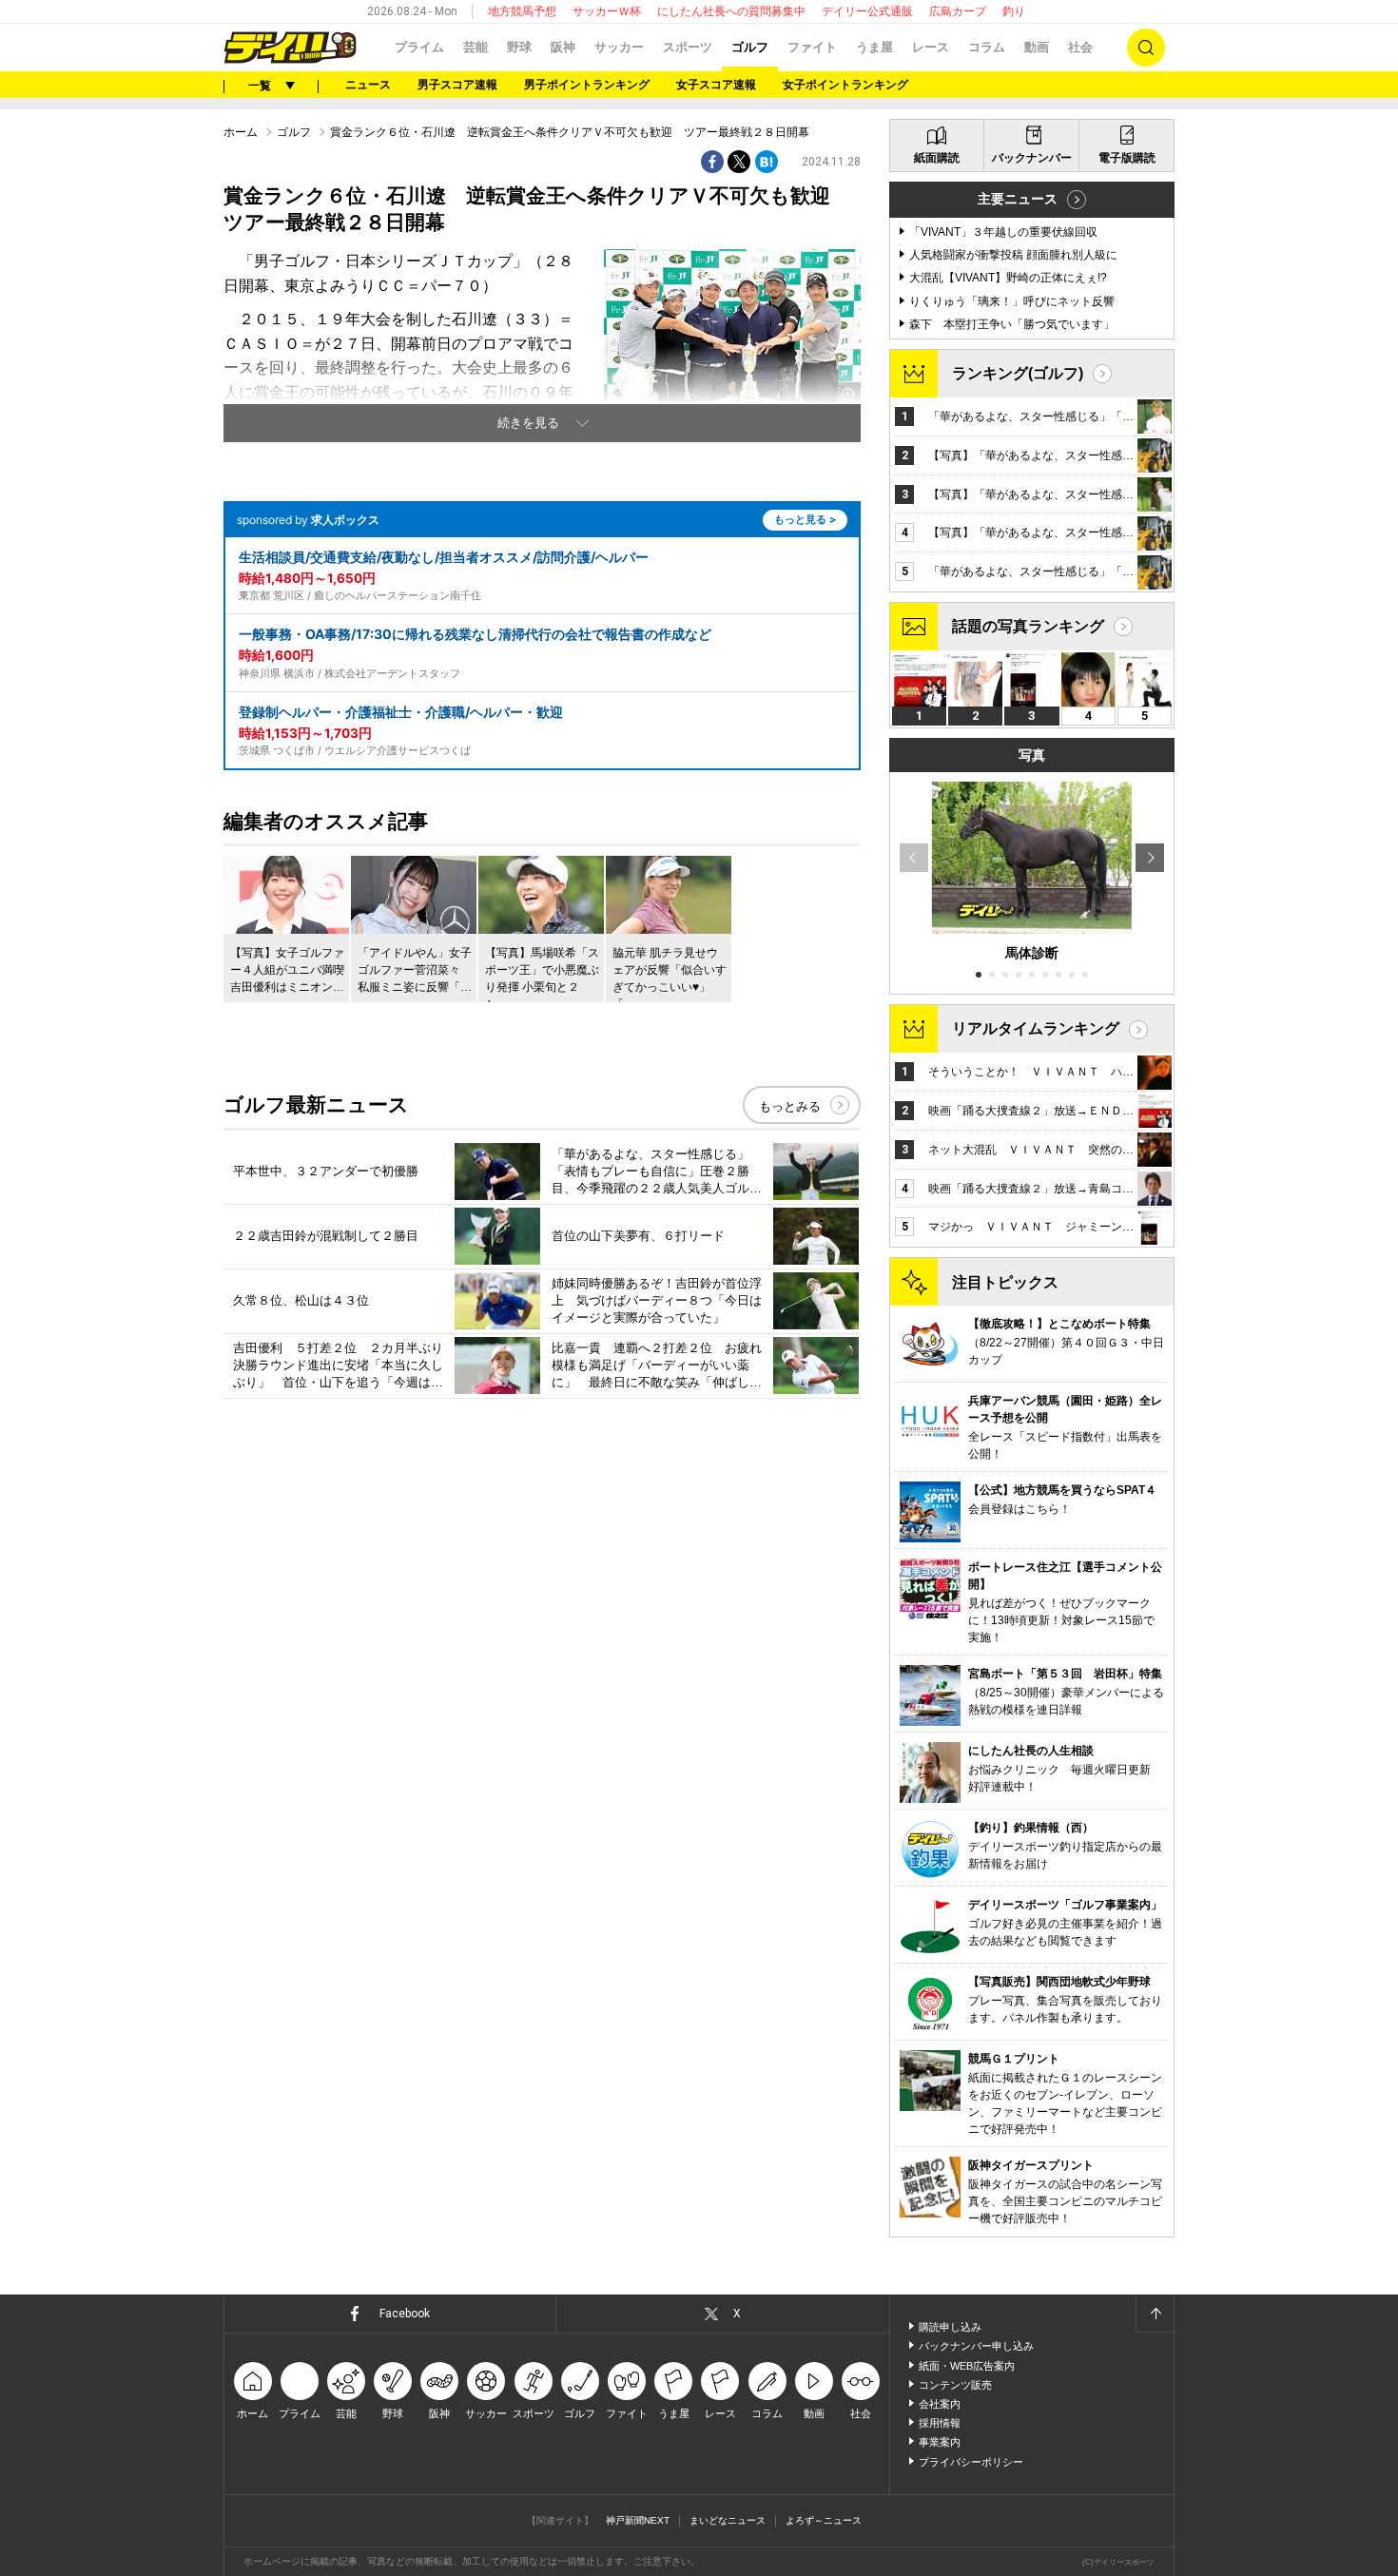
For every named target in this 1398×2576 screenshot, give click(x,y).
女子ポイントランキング (845, 85)
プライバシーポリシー (971, 2462)
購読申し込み (950, 2327)
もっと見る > (805, 519)
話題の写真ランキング (1028, 626)
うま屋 (874, 47)
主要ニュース (1018, 199)
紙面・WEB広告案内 (967, 2366)
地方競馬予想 (522, 11)
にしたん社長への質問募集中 (731, 11)
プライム (419, 47)
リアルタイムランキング (1036, 1028)
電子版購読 (1127, 158)
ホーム (241, 132)
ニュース (368, 85)
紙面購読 (937, 158)
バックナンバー (1032, 158)
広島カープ (958, 11)
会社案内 (940, 2404)
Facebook (405, 2314)
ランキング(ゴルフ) (1018, 373)
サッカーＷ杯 (607, 11)
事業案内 (940, 2442)
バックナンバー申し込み (976, 2346)
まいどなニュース (728, 2520)
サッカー (619, 47)
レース (931, 47)
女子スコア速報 (716, 85)
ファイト (812, 47)
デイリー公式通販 (867, 11)
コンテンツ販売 (955, 2385)
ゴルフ (750, 47)
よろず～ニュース (824, 2520)
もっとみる (790, 1106)
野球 (519, 47)
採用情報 (940, 2423)
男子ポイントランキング (587, 85)
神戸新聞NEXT (638, 2520)
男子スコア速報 (457, 85)
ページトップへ (1155, 2314)
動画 (1037, 47)
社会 (1080, 47)
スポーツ (688, 47)
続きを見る (528, 423)
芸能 (476, 47)
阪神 (563, 47)
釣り (1014, 11)
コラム (987, 47)
